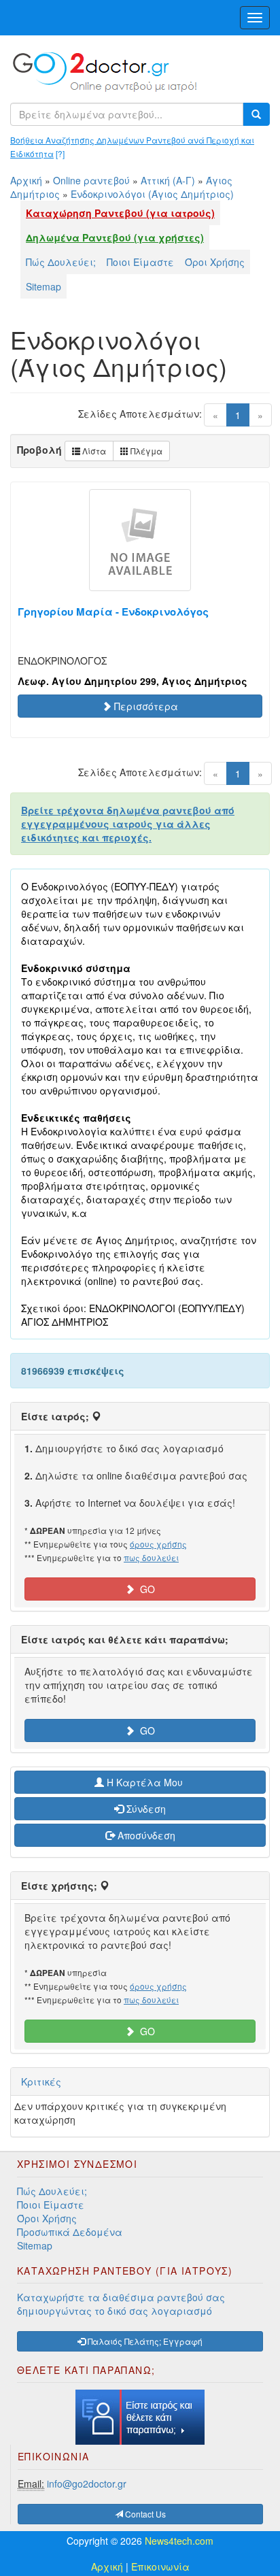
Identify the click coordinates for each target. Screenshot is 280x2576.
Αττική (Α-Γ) (168, 180)
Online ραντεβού (91, 180)
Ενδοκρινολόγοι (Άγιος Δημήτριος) (152, 194)
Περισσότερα (145, 706)
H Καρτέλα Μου (145, 1782)
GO (145, 1589)
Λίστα (93, 451)
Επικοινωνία (160, 2566)
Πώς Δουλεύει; (61, 262)
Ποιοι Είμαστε (140, 262)
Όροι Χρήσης (215, 262)
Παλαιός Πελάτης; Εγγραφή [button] (144, 2341)
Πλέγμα (145, 451)
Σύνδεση (145, 1809)
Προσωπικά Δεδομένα (70, 2232)
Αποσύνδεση (145, 1835)
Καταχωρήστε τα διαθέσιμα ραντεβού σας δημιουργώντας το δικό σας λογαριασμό (121, 2304)
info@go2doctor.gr (87, 2483)
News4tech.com (179, 2541)
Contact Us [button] (144, 2514)
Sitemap (43, 286)
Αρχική (26, 180)
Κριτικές (41, 2081)
